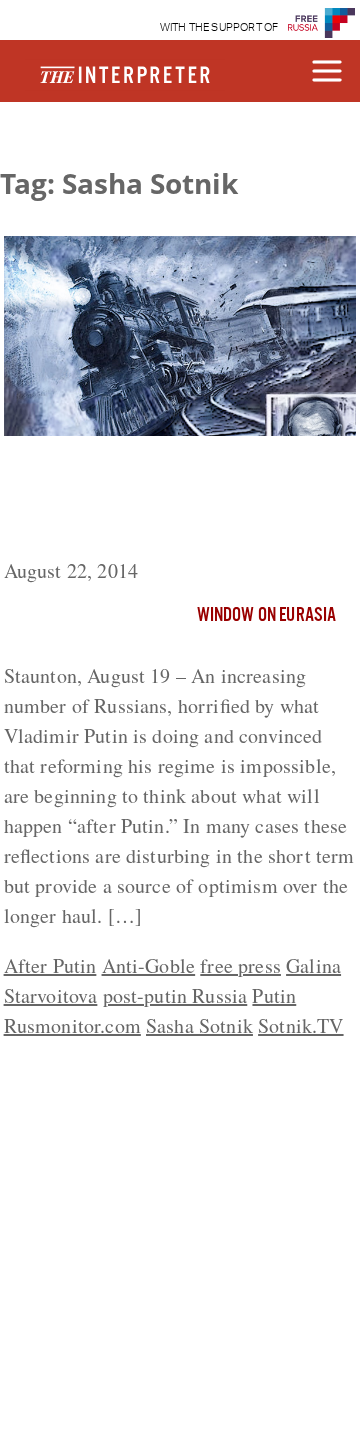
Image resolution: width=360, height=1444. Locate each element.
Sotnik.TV (300, 1025)
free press (240, 965)
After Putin (50, 965)
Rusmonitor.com (72, 1025)
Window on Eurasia (267, 616)
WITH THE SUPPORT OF (219, 27)
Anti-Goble (149, 965)
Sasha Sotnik (199, 1025)
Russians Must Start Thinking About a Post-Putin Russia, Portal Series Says (178, 501)
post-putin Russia (175, 995)
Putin (274, 995)
